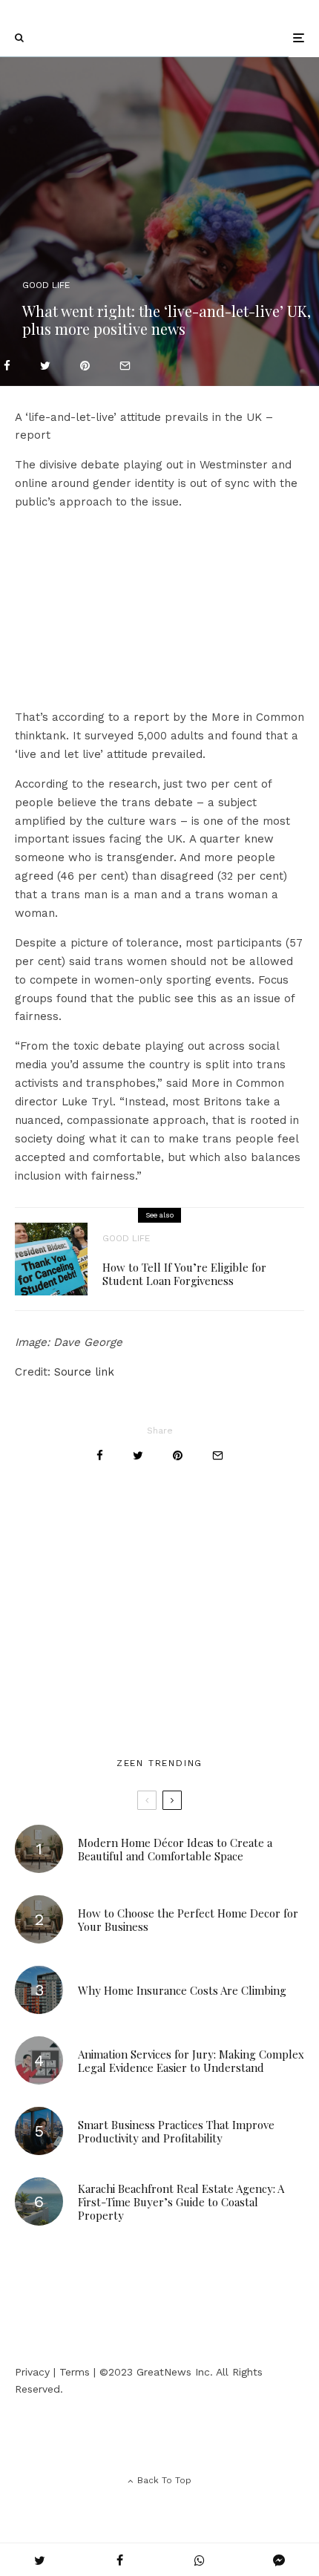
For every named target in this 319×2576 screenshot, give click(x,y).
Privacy (32, 2372)
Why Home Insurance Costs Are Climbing (182, 1990)
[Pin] (85, 366)
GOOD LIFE (46, 285)
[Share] (7, 366)
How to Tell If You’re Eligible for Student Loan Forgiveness (184, 1274)
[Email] (125, 366)
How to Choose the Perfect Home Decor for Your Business (188, 1920)
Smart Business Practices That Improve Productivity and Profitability (176, 2131)
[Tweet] (45, 366)
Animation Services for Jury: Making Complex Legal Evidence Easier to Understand (191, 2061)
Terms (75, 2372)
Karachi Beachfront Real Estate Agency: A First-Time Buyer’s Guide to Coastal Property (181, 2202)
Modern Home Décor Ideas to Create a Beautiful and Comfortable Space (175, 1849)
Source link (84, 1372)
